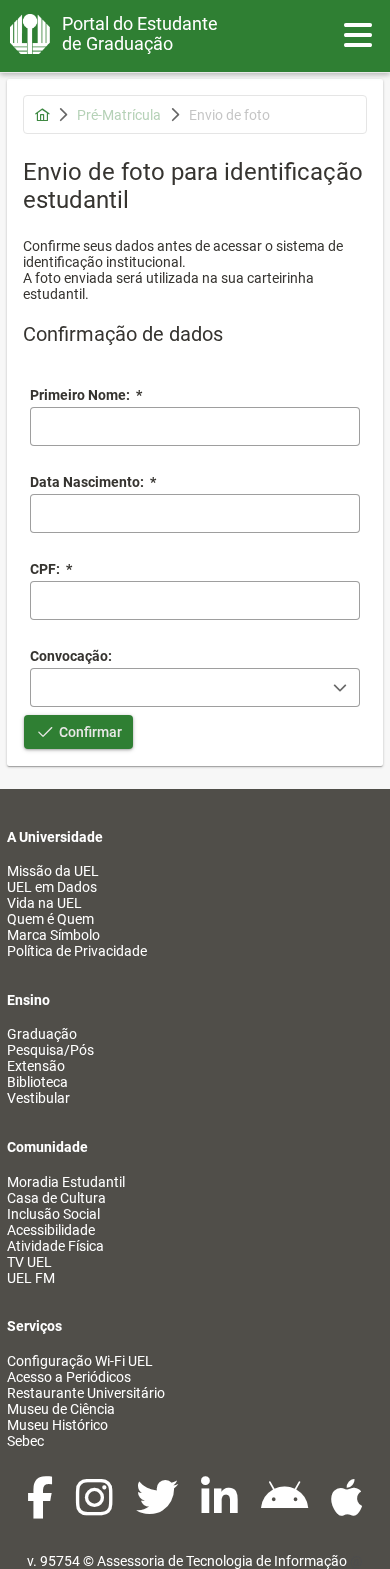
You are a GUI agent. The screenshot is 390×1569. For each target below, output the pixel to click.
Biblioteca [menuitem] (37, 1082)
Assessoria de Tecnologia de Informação (222, 1561)
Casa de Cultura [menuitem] (56, 1198)
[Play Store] (286, 1508)
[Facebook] (41, 1508)
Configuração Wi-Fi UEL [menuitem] (80, 1361)
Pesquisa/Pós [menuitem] (50, 1050)
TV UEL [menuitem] (29, 1262)
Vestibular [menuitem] (38, 1098)
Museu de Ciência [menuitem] (61, 1409)
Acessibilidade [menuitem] (51, 1230)
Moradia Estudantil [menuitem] (66, 1182)
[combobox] (195, 513)
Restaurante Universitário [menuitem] (86, 1393)
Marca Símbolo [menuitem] (53, 935)
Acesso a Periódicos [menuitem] (69, 1377)
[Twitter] (158, 1508)
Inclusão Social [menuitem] (53, 1214)
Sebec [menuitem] (25, 1441)
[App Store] (347, 1508)
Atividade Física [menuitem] (55, 1246)
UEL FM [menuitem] (31, 1278)
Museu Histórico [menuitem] (57, 1425)
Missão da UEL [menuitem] (53, 871)
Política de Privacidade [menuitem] (77, 951)
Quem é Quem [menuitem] (50, 919)
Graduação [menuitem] (42, 1034)
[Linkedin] (221, 1508)
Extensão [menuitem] (36, 1066)
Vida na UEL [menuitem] (44, 903)
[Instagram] (96, 1508)
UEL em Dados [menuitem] (52, 887)
